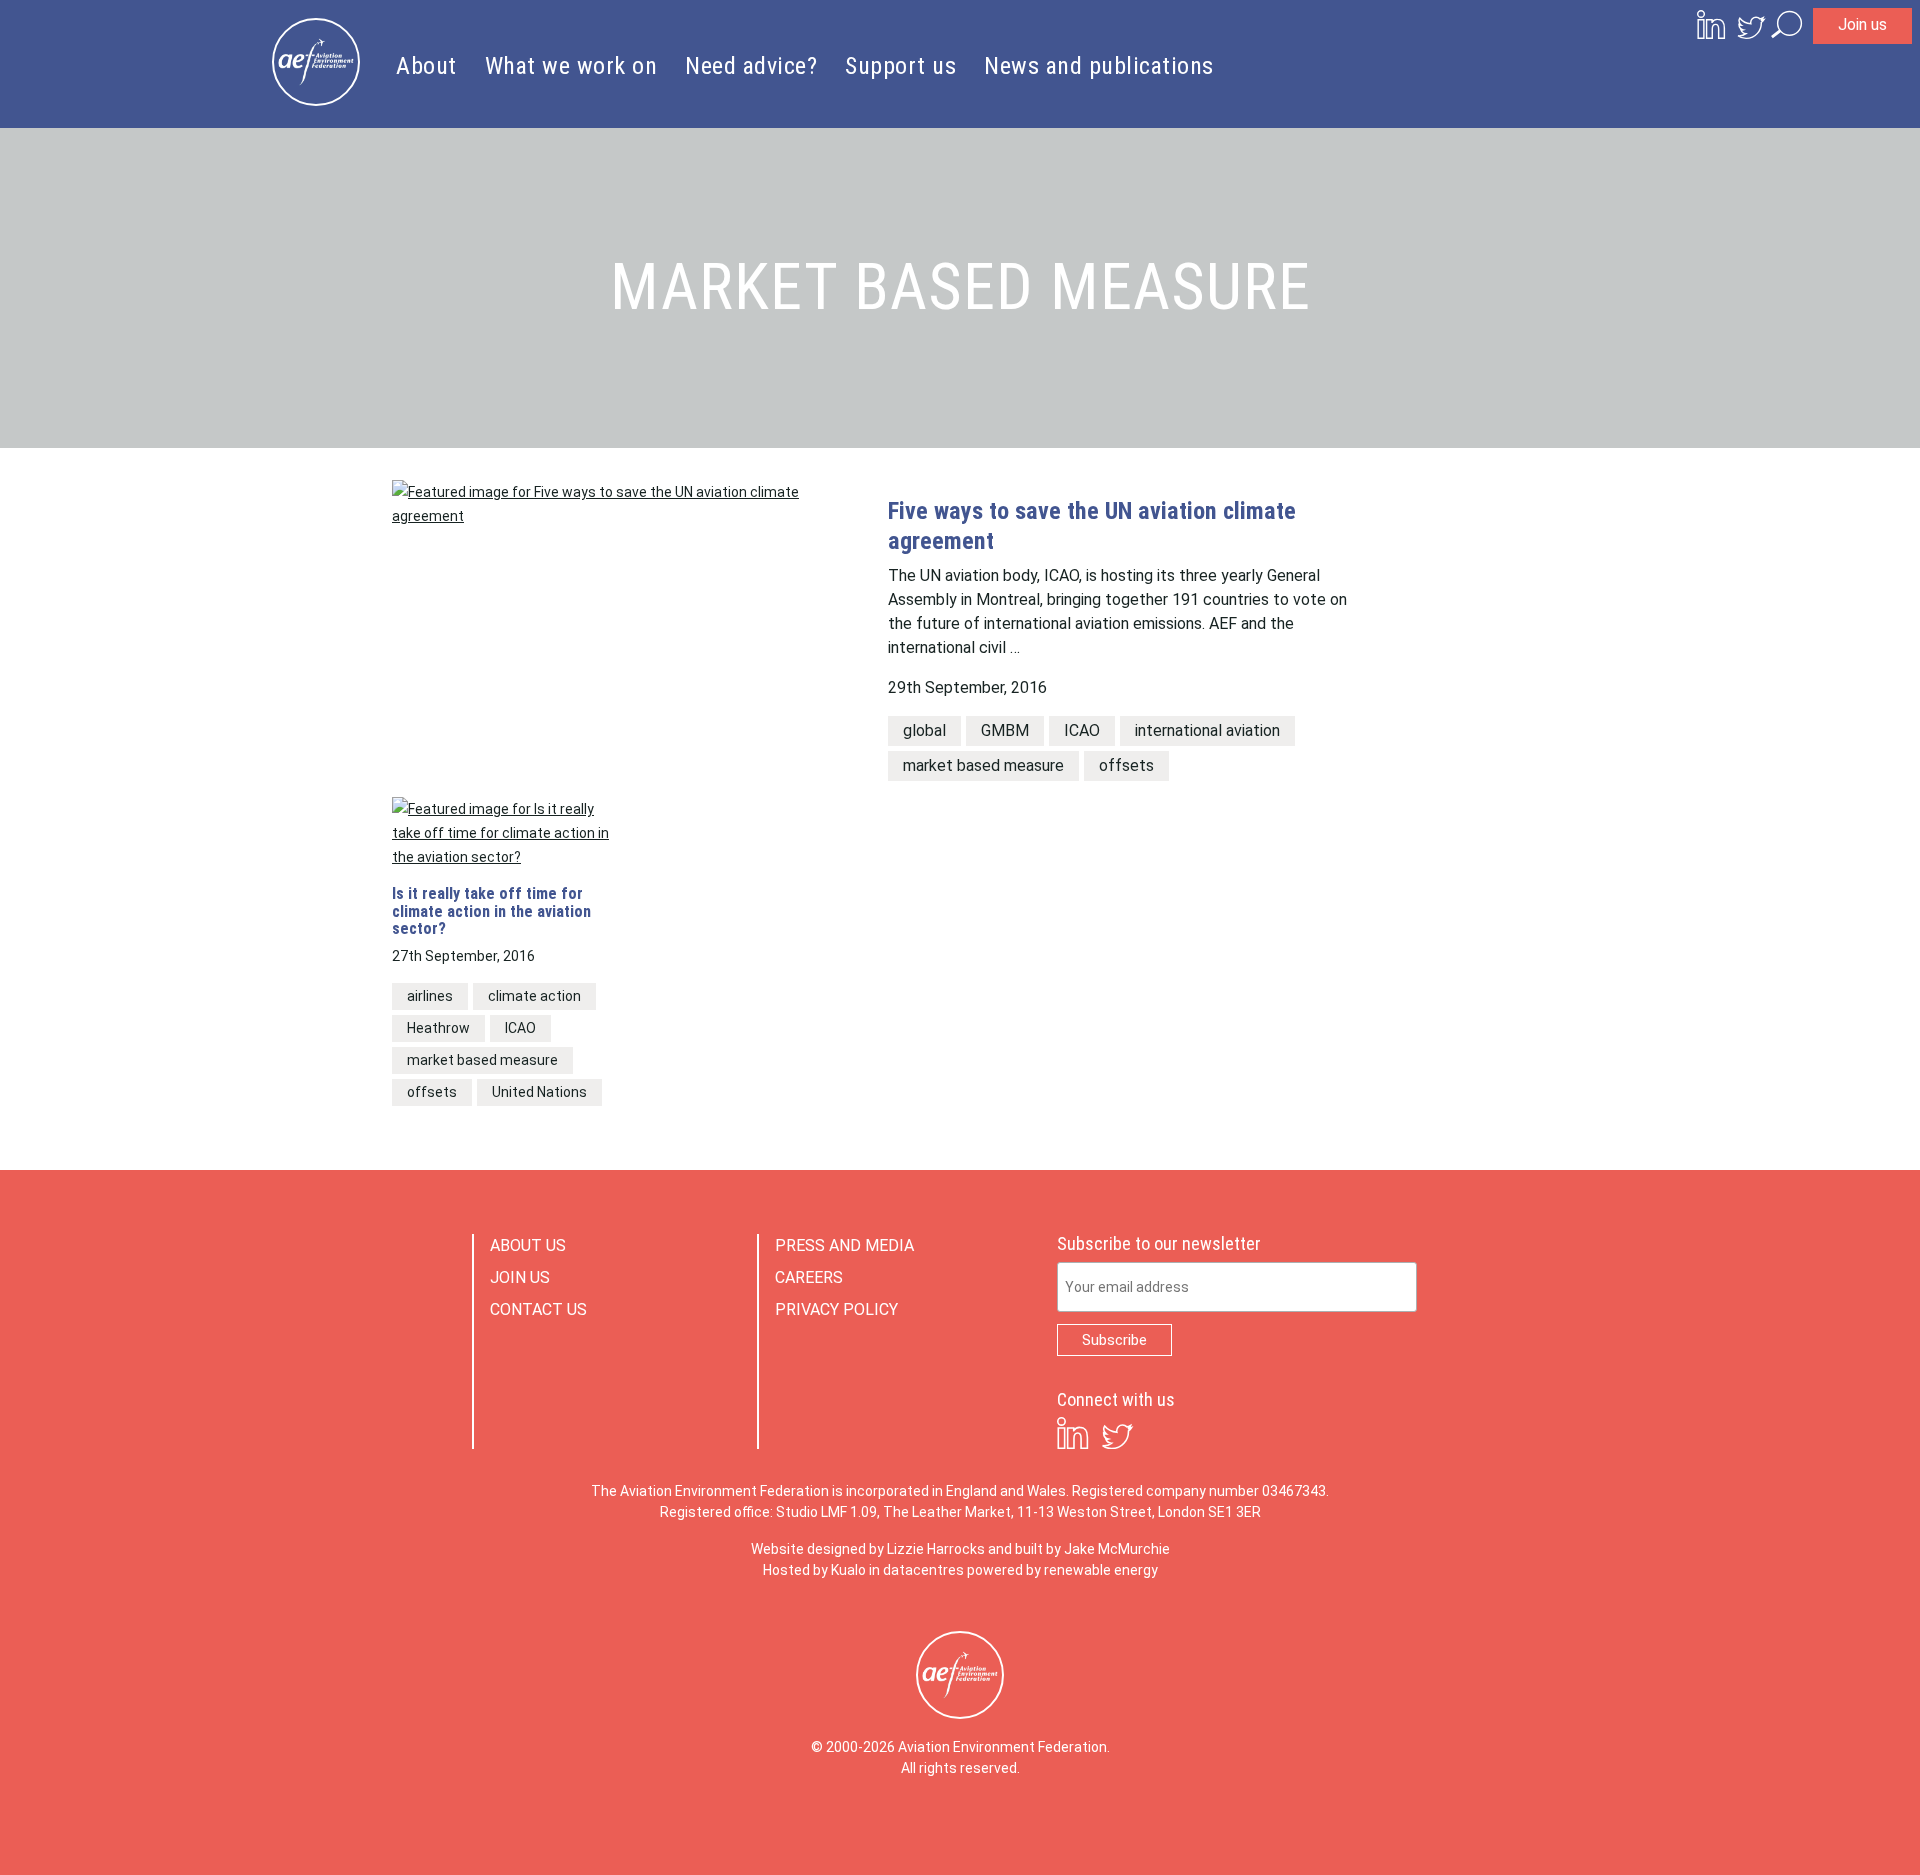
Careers (809, 1277)
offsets (1126, 765)
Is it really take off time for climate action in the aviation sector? (491, 911)
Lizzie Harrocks (936, 1549)
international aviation (1207, 730)
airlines (430, 996)
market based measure (983, 765)
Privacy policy (836, 1309)
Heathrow (438, 1028)
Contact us (538, 1309)
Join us (1862, 24)
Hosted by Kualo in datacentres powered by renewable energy (960, 1570)
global (924, 730)
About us (528, 1245)
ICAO (1082, 730)
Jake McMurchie (1117, 1549)
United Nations (539, 1092)
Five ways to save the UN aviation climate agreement (1092, 526)
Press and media (844, 1245)
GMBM (1005, 730)
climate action (534, 996)
